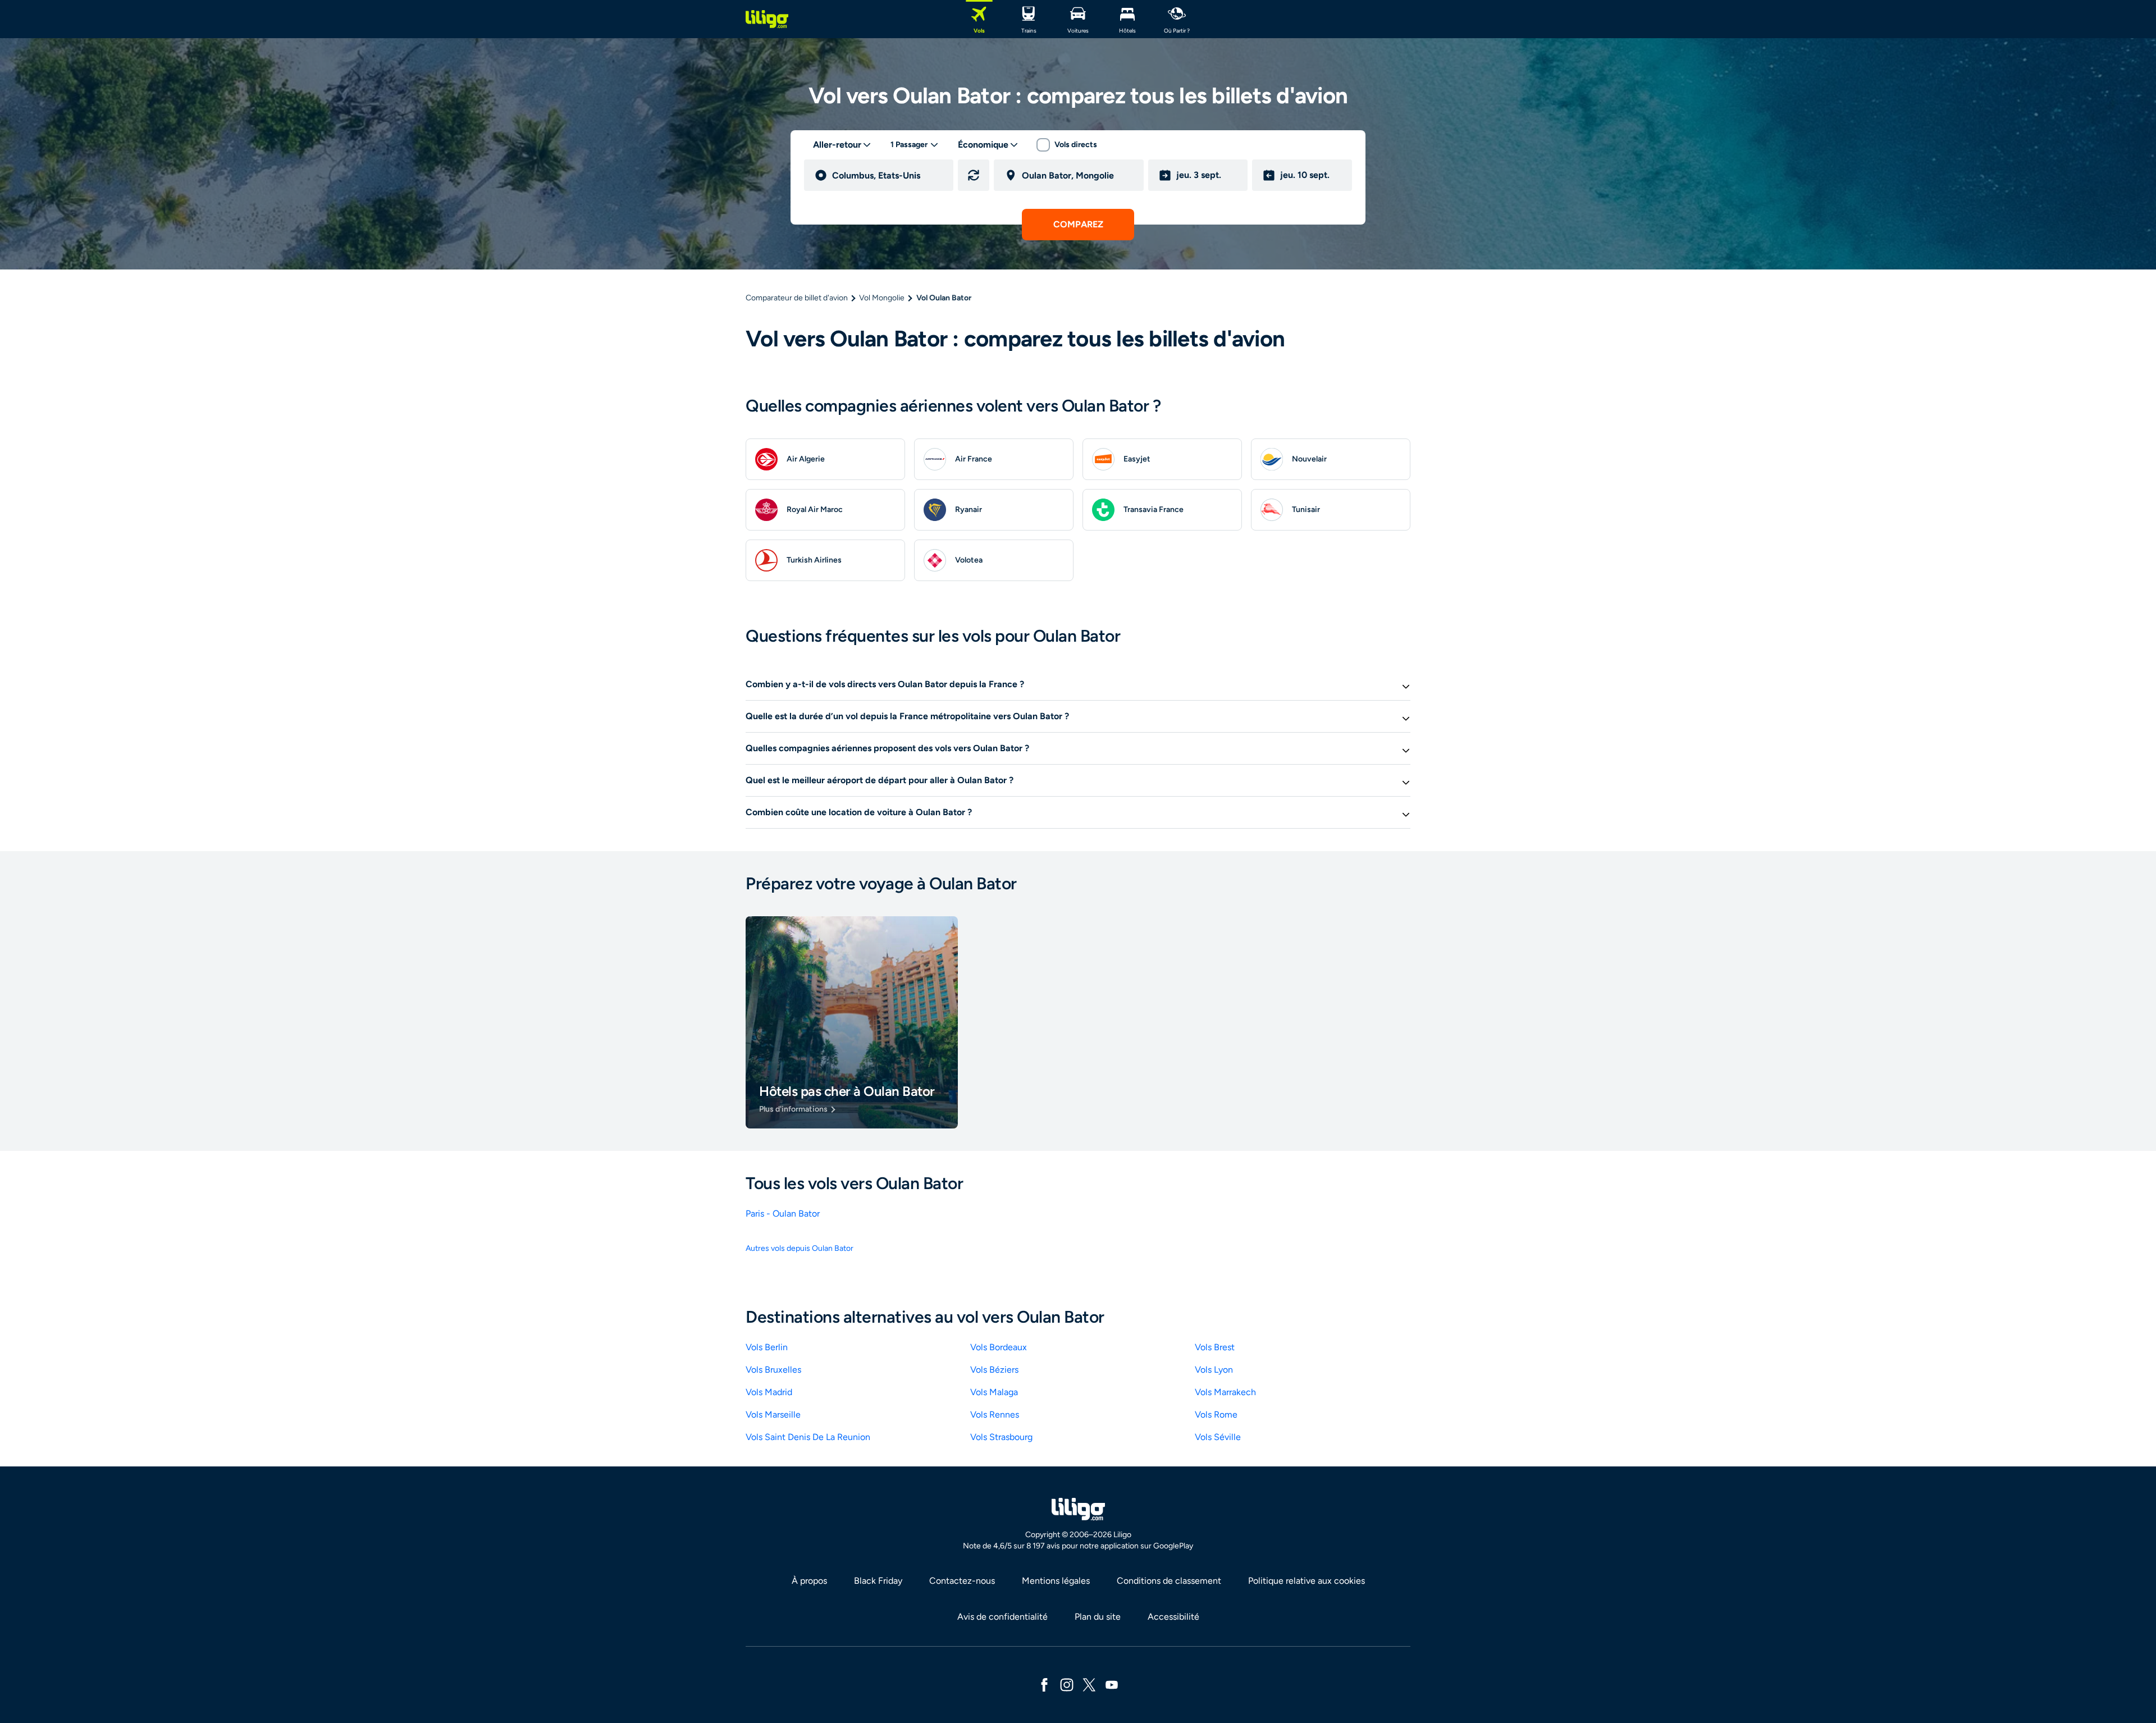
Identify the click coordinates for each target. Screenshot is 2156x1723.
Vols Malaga (994, 1392)
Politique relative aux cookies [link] (1307, 1581)
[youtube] (1112, 1684)
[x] (1089, 1684)
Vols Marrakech (1225, 1392)
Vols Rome (1216, 1414)
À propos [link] (809, 1581)
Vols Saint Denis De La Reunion (808, 1437)
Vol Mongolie (882, 298)
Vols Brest (1215, 1347)
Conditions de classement (1169, 1581)
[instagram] (1067, 1684)
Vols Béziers (994, 1370)
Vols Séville (1218, 1437)
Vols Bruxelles (773, 1370)
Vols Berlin (767, 1347)
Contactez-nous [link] (962, 1581)
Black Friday (878, 1581)
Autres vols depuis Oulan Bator (800, 1248)
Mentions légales (1056, 1581)
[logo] (767, 19)
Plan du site (1098, 1617)
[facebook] (1044, 1684)
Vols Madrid (769, 1392)
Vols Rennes (995, 1414)
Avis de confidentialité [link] (1002, 1617)
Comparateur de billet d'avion (797, 298)
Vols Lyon (1214, 1370)
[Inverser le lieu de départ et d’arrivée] (974, 175)
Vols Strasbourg (1001, 1437)
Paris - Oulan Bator (783, 1214)
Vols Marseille (773, 1414)
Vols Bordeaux (999, 1347)
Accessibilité (1173, 1617)
